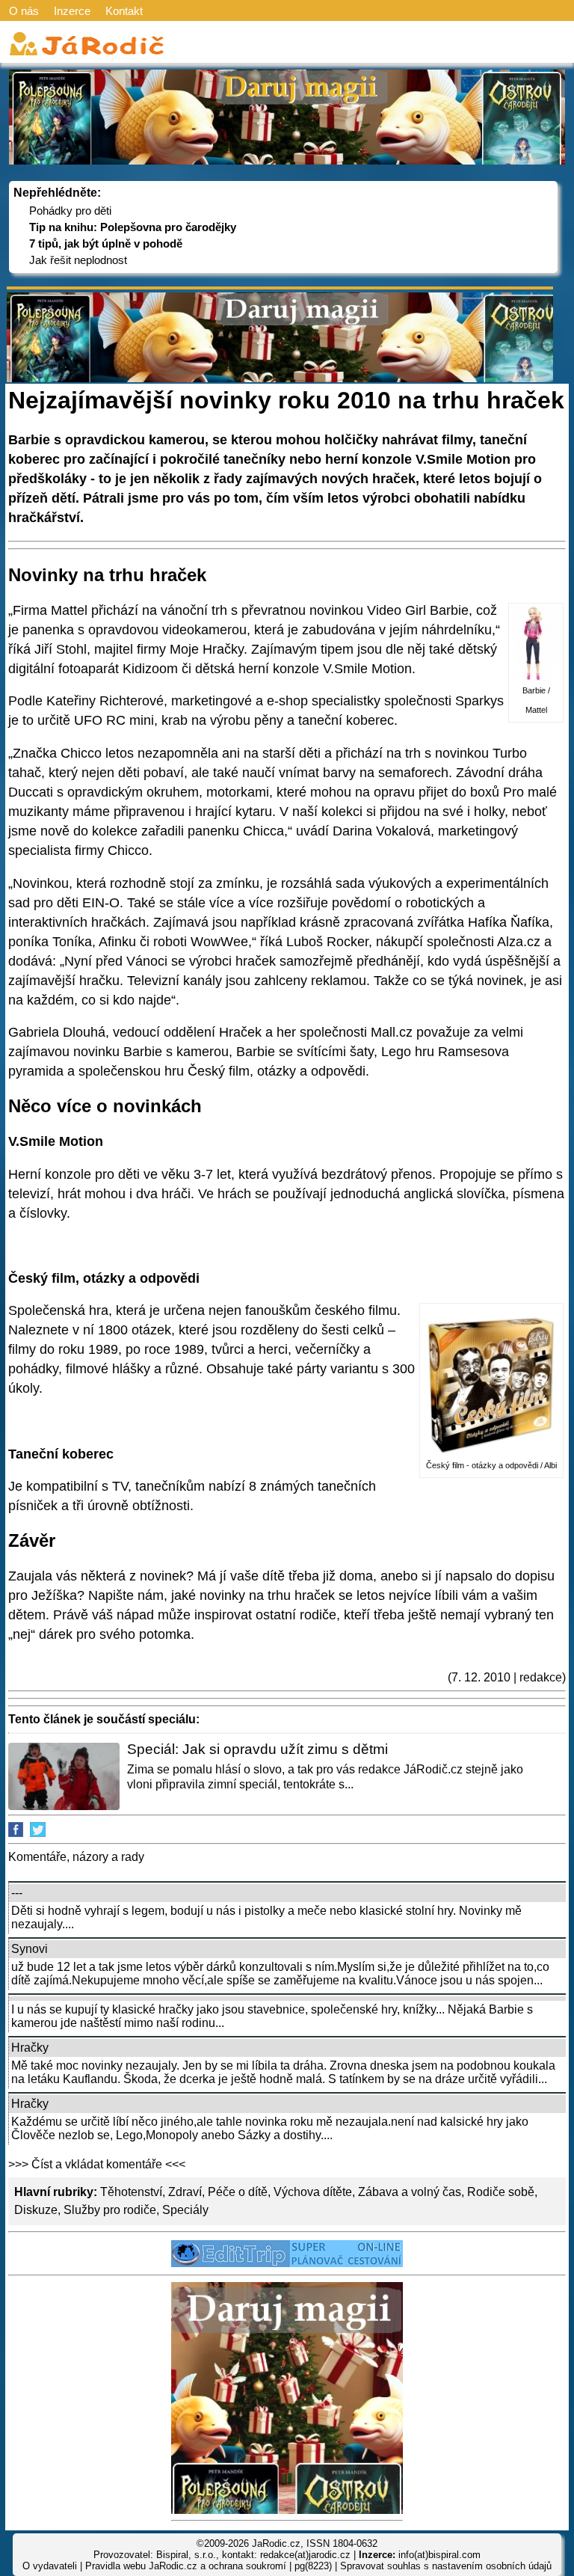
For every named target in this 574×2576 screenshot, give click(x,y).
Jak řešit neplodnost (78, 260)
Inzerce (72, 11)
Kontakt (124, 11)
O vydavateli (50, 2566)
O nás (24, 11)
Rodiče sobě (501, 2192)
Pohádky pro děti (70, 211)
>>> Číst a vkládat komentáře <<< (97, 2164)
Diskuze (36, 2210)
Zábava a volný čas (410, 2192)
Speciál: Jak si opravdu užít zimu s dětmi (257, 1749)
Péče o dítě (238, 2192)
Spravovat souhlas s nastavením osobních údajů (446, 2566)
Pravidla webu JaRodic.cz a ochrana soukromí (186, 2566)
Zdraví (185, 2192)
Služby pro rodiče (110, 2210)
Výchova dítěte (313, 2192)
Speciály (185, 2210)
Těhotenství (131, 2192)
